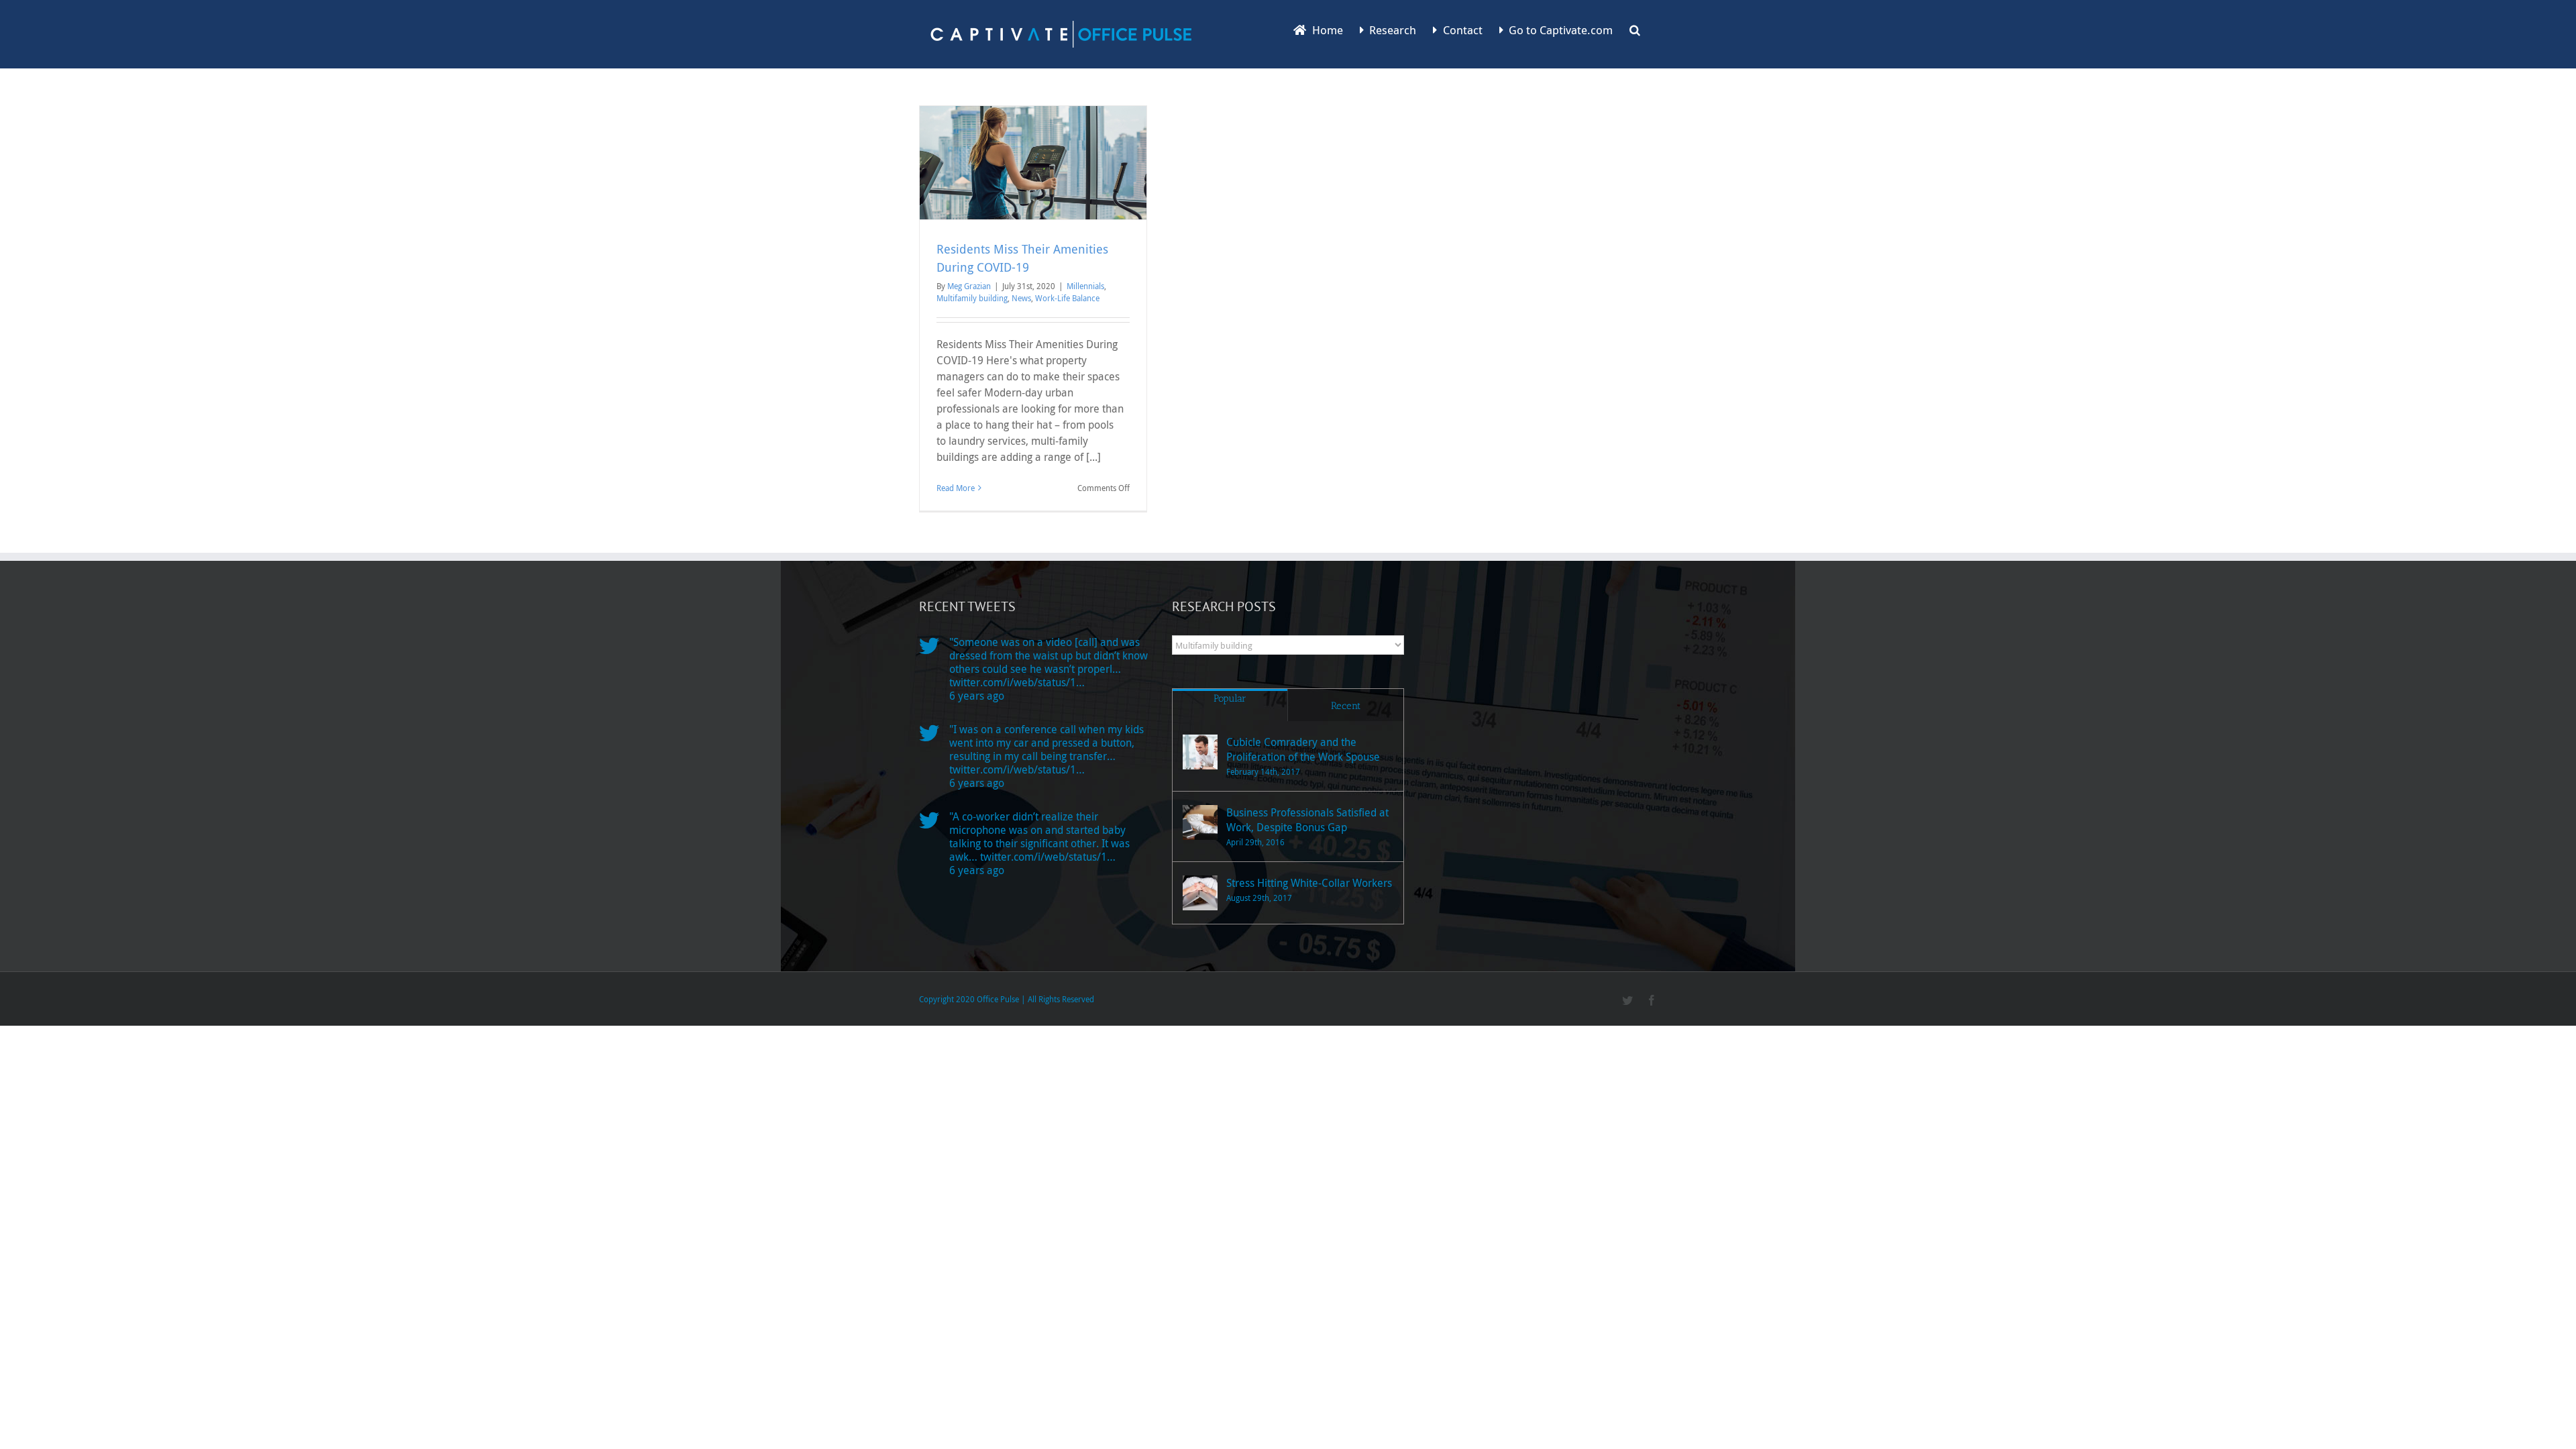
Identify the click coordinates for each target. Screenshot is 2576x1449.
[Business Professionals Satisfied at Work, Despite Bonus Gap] (1200, 822)
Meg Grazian (969, 286)
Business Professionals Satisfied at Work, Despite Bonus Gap (1307, 820)
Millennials (1085, 286)
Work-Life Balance (1067, 298)
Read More (956, 488)
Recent (1346, 706)
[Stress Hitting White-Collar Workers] (1200, 893)
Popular (1230, 698)
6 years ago (977, 696)
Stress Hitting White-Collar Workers (1309, 883)
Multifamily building (972, 298)
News (1021, 298)
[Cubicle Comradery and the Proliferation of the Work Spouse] (1200, 752)
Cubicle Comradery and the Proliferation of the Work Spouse (1303, 749)
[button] (1635, 29)
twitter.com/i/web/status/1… (1017, 682)
